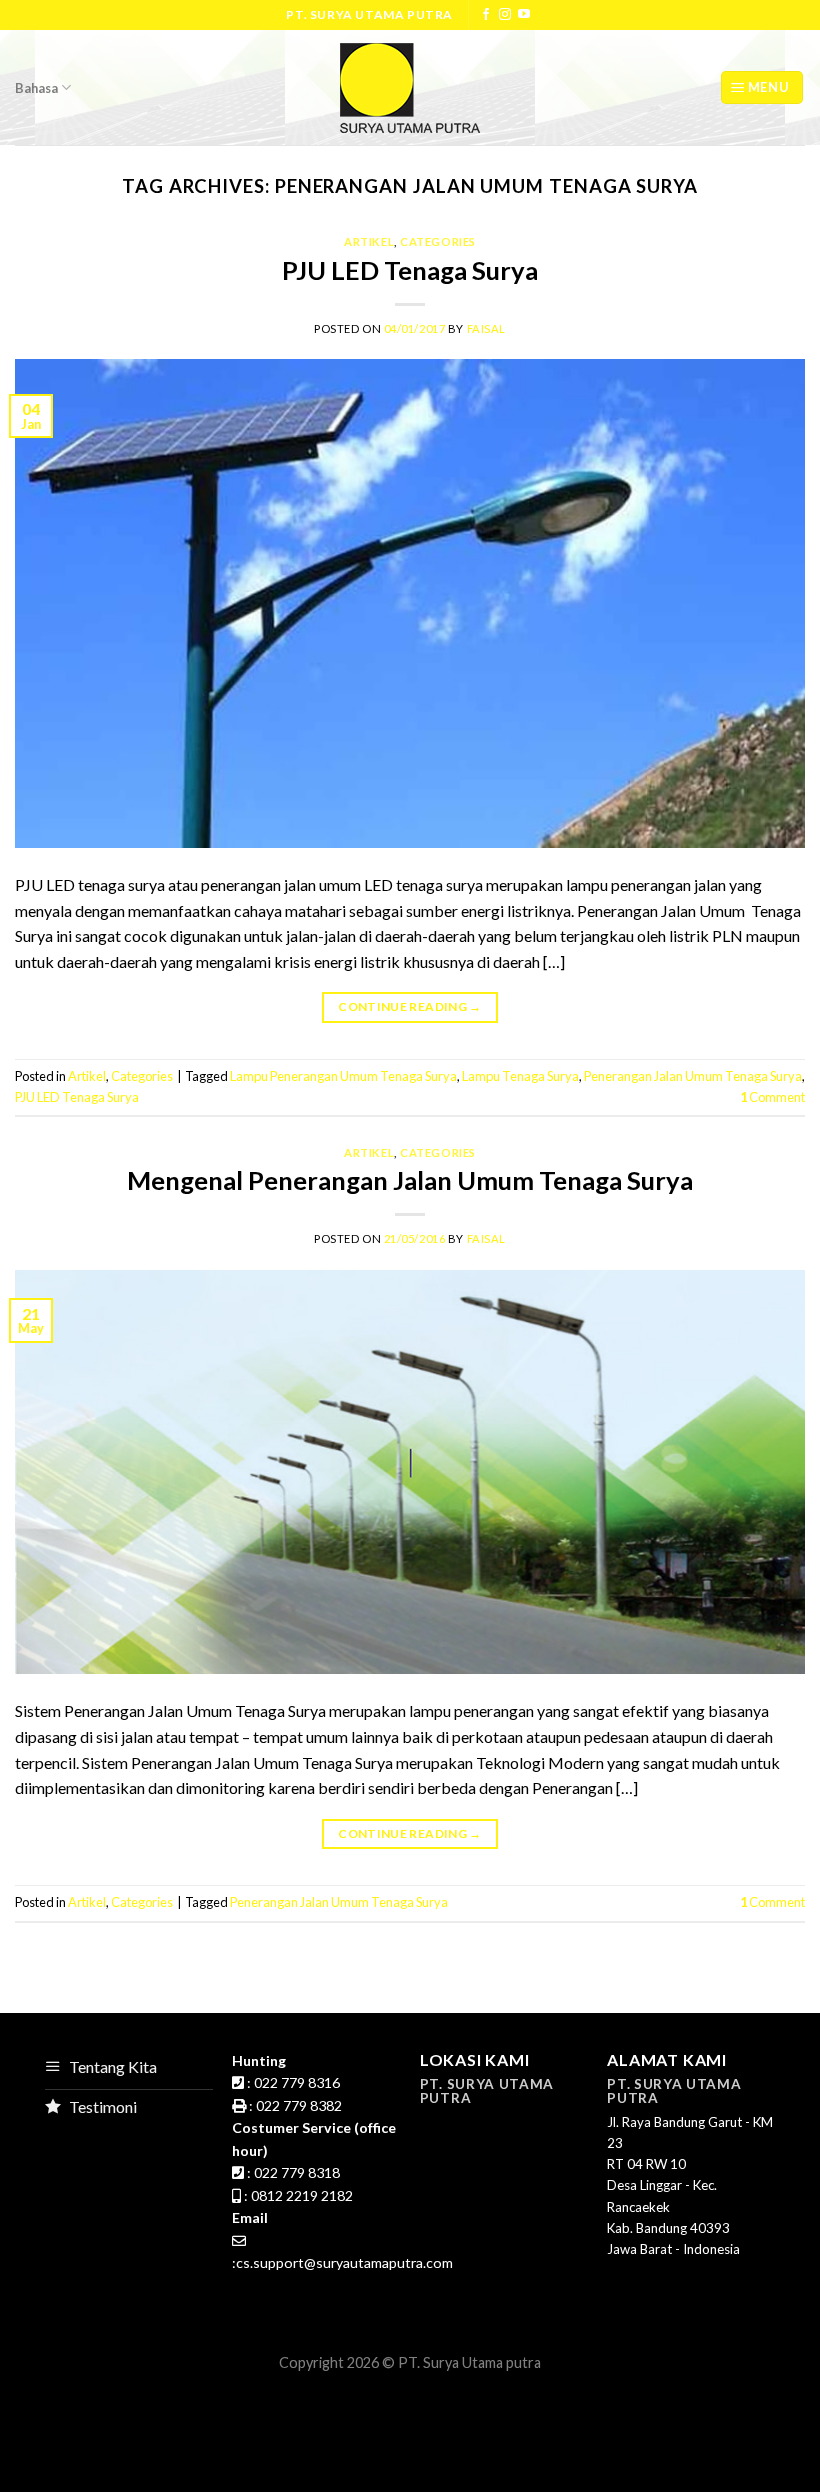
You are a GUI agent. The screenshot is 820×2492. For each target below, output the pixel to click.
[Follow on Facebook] (486, 15)
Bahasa (36, 88)
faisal (486, 328)
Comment (772, 1097)
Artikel (369, 241)
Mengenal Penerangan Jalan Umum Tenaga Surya (410, 1180)
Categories (438, 241)
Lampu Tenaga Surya (520, 1076)
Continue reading (410, 1006)
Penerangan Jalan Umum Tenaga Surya (693, 1076)
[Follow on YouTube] (524, 15)
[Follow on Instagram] (505, 15)
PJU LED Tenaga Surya (410, 270)
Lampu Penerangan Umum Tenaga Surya (343, 1076)
